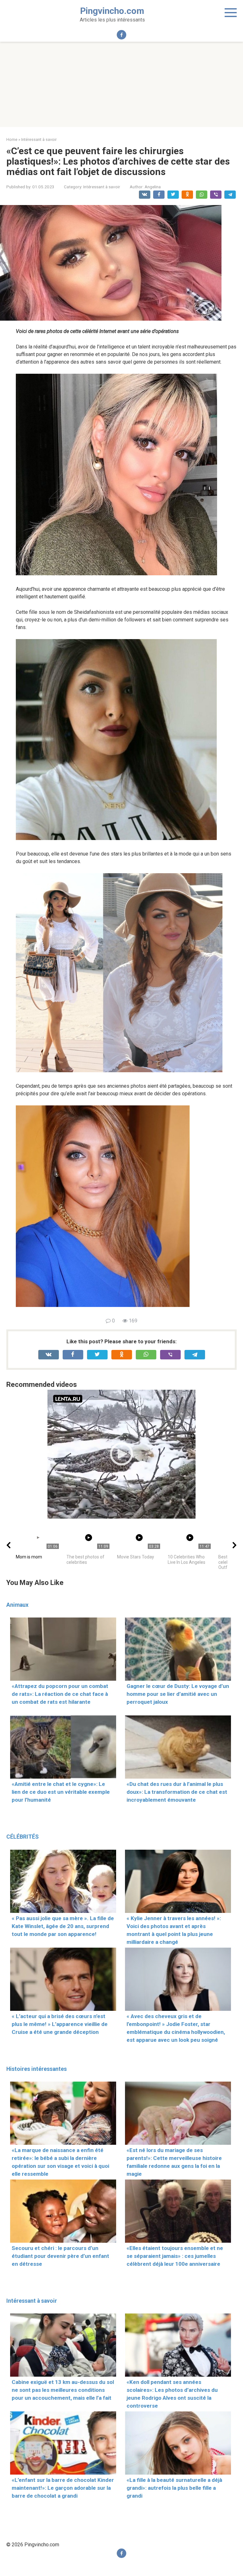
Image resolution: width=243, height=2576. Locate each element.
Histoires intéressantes (37, 2069)
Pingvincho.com (112, 11)
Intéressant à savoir (102, 187)
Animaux (17, 1605)
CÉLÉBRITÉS (22, 1837)
